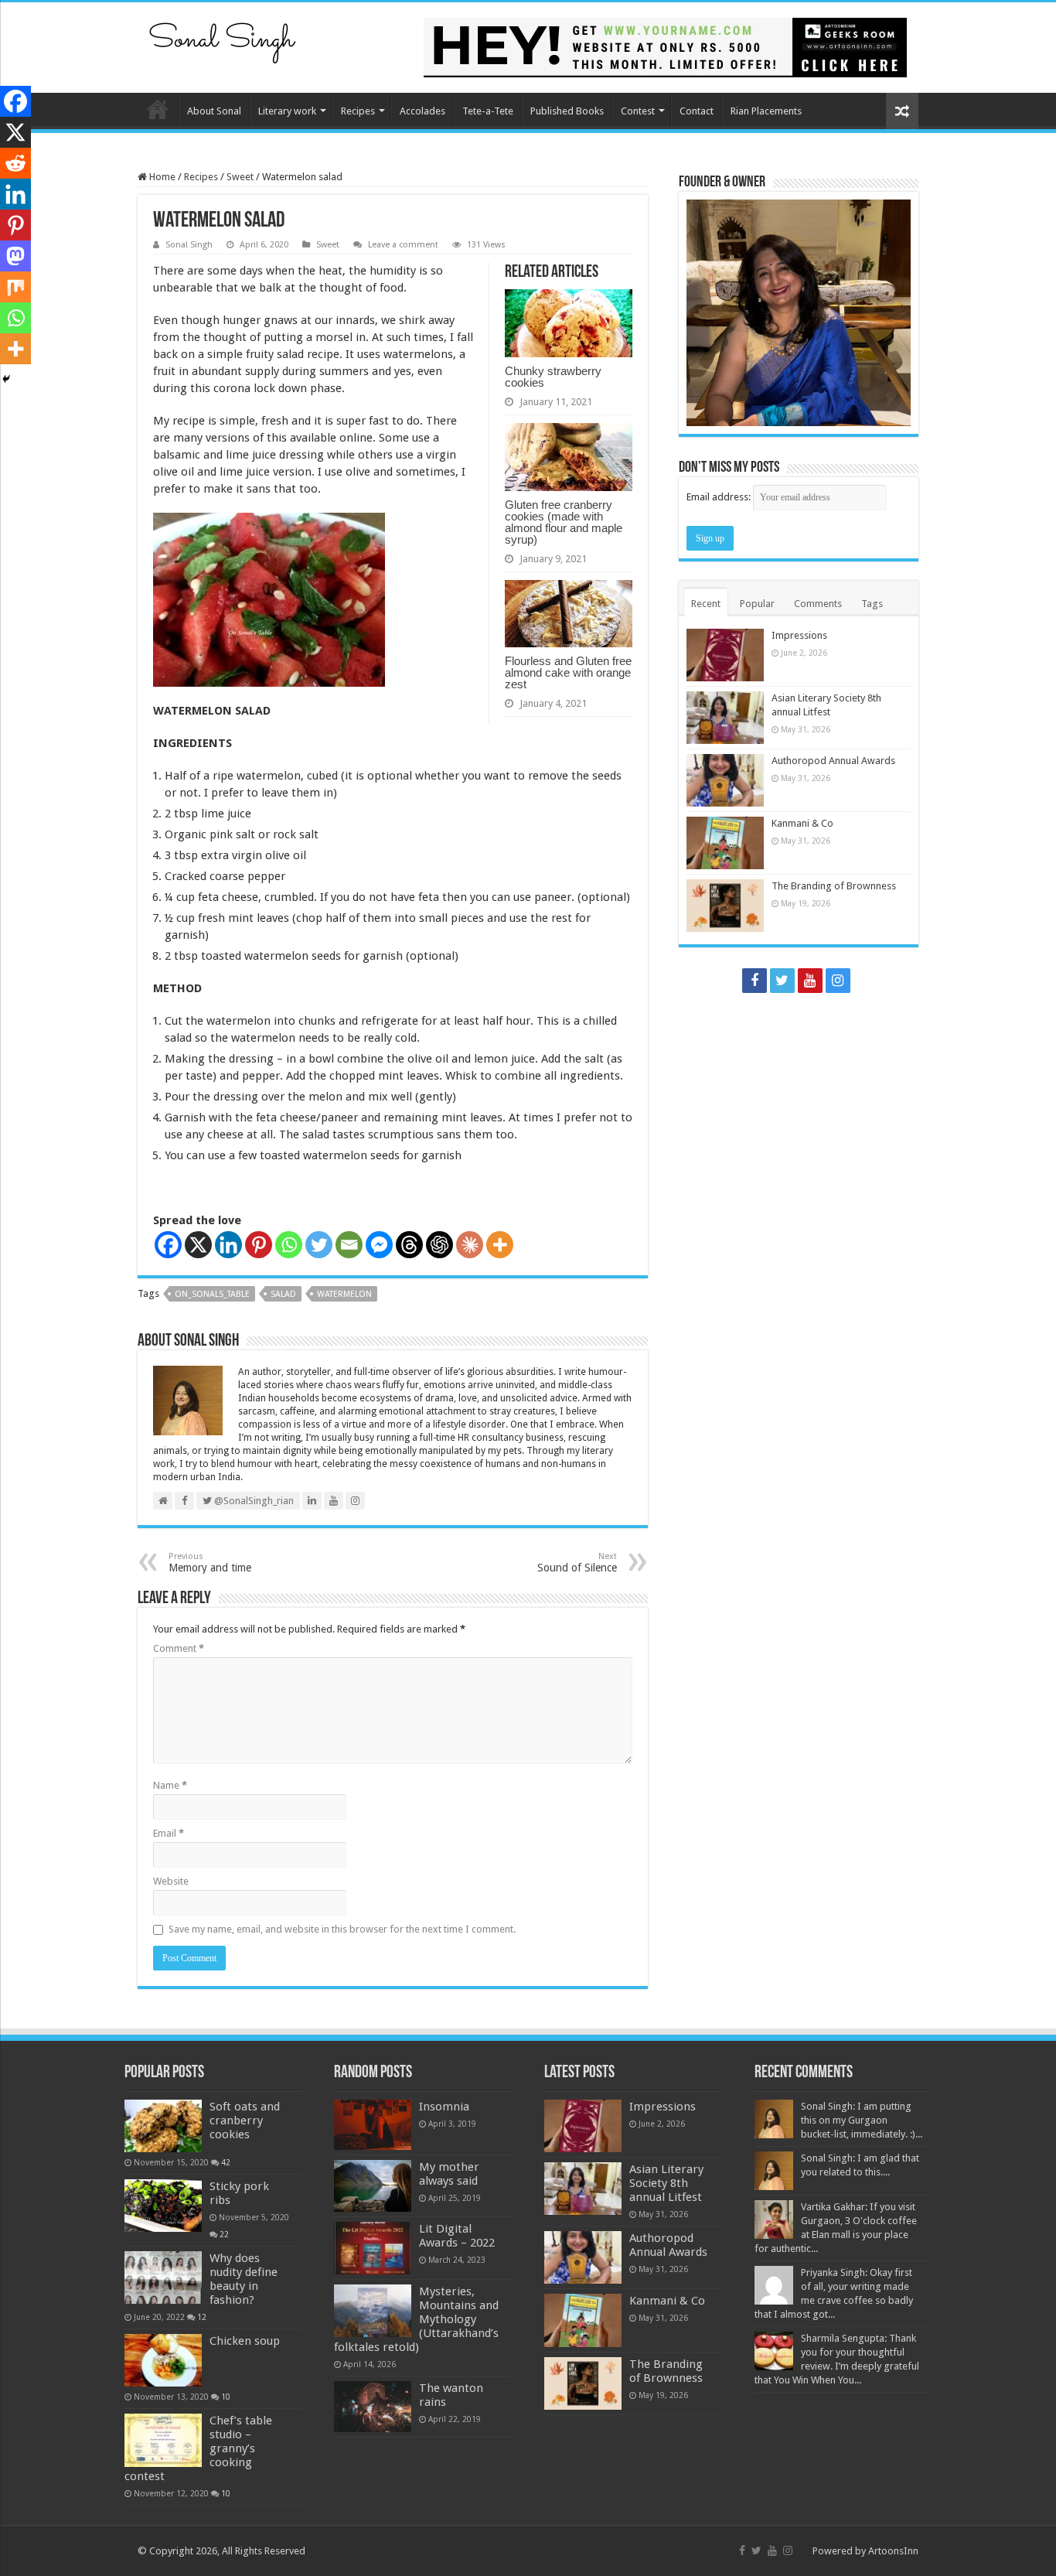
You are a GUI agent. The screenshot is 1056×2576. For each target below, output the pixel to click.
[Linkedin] (228, 1245)
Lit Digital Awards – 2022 (457, 2236)
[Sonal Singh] (223, 38)
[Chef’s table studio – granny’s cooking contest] (163, 2440)
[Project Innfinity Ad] (665, 47)
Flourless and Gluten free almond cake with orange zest (568, 672)
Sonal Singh (189, 245)
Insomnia (444, 2107)
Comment (179, 1648)
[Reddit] (15, 163)
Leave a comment (403, 245)
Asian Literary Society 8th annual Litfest (666, 2183)
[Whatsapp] (289, 1245)
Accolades (422, 111)
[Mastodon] (15, 256)
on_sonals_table (212, 1294)
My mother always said (449, 2174)
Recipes (358, 111)
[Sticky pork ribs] (163, 2206)
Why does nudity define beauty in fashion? (244, 2279)
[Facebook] (168, 1245)
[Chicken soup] (163, 2360)
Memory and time (210, 1563)
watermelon (344, 1294)
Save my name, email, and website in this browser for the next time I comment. (342, 1929)
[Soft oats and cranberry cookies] (163, 2126)
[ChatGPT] (439, 1245)
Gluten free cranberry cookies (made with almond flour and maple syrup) (564, 522)
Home (158, 109)
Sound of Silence (577, 1563)
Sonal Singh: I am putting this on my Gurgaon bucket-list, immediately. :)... (862, 2120)
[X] (198, 1245)
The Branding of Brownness (834, 886)
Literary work (287, 111)
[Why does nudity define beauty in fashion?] (163, 2277)
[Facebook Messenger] (379, 1245)
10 (226, 2397)
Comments (818, 604)
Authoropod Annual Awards (833, 761)
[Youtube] (810, 981)
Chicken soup (245, 2341)
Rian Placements (766, 111)
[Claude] (470, 1245)
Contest (638, 111)
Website (171, 1881)
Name (170, 1785)
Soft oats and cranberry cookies (245, 2121)
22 (224, 2234)
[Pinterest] (259, 1245)
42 (226, 2162)
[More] (500, 1245)
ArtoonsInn (893, 2551)
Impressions (799, 635)
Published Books (567, 111)
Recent (706, 604)
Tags (872, 604)
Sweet (240, 177)
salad (283, 1294)
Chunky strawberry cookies (553, 377)
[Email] (349, 1245)
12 (202, 2317)
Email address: (720, 497)
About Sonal (214, 111)
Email (169, 1833)
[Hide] (6, 379)
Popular (757, 604)
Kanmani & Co (802, 823)
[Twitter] (319, 1245)
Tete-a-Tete (488, 111)
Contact (697, 111)
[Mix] (15, 287)
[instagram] (838, 981)
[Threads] (409, 1245)
